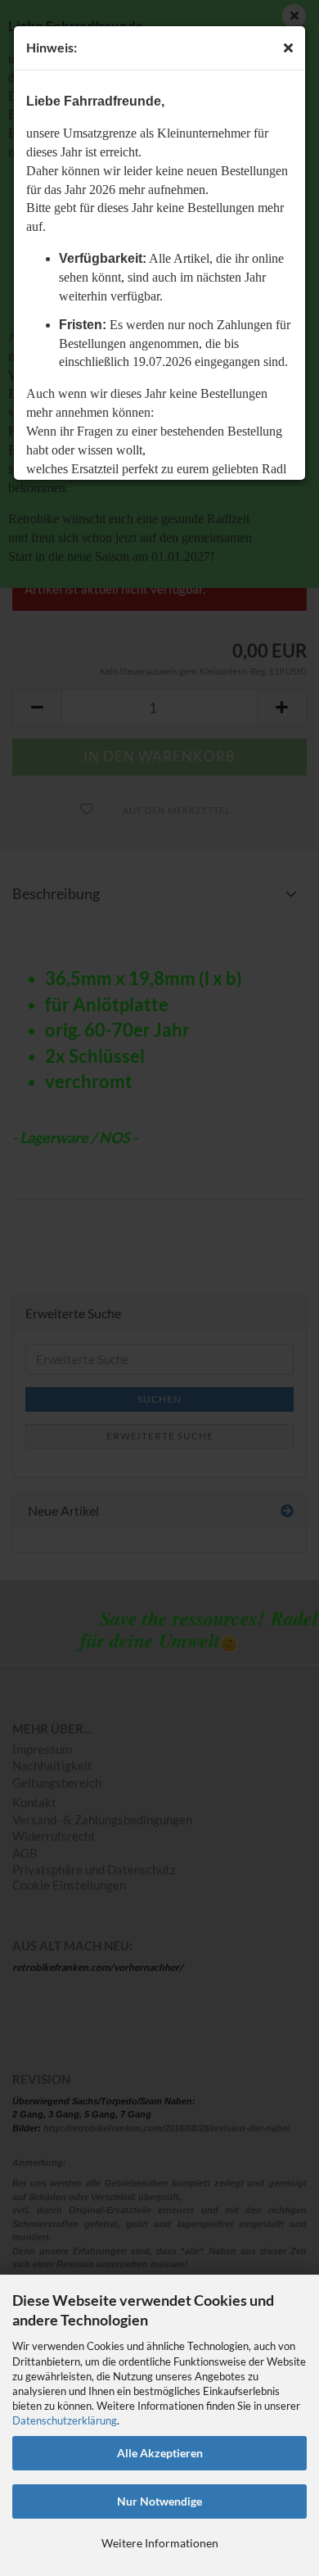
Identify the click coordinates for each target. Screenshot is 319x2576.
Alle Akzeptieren (160, 2453)
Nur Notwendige (159, 2501)
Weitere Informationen (160, 2543)
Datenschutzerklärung (65, 2420)
